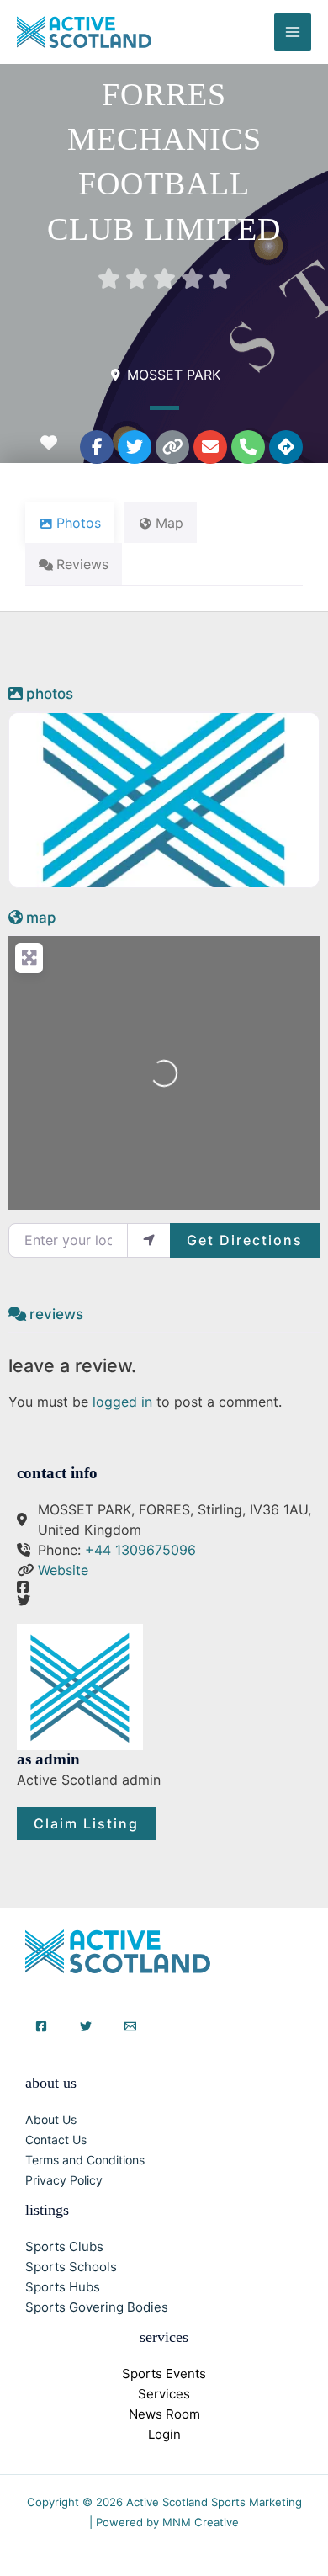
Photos (50, 694)
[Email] (130, 2026)
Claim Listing (86, 1823)
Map (41, 918)
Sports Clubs (64, 2246)
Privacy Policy (64, 2180)
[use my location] (149, 1240)
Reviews (56, 1314)
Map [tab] (169, 523)
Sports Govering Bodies (97, 2307)
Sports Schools (71, 2267)
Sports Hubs (63, 2287)
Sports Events (164, 2374)
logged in (122, 1402)
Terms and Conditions (85, 2160)
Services (164, 2394)
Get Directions (245, 1240)
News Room (164, 2414)
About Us (51, 2119)
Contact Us (56, 2140)
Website (63, 1570)
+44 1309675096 (140, 1550)
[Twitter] (86, 2026)
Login (164, 2434)
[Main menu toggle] (293, 32)
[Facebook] (41, 2026)
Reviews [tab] (82, 564)
